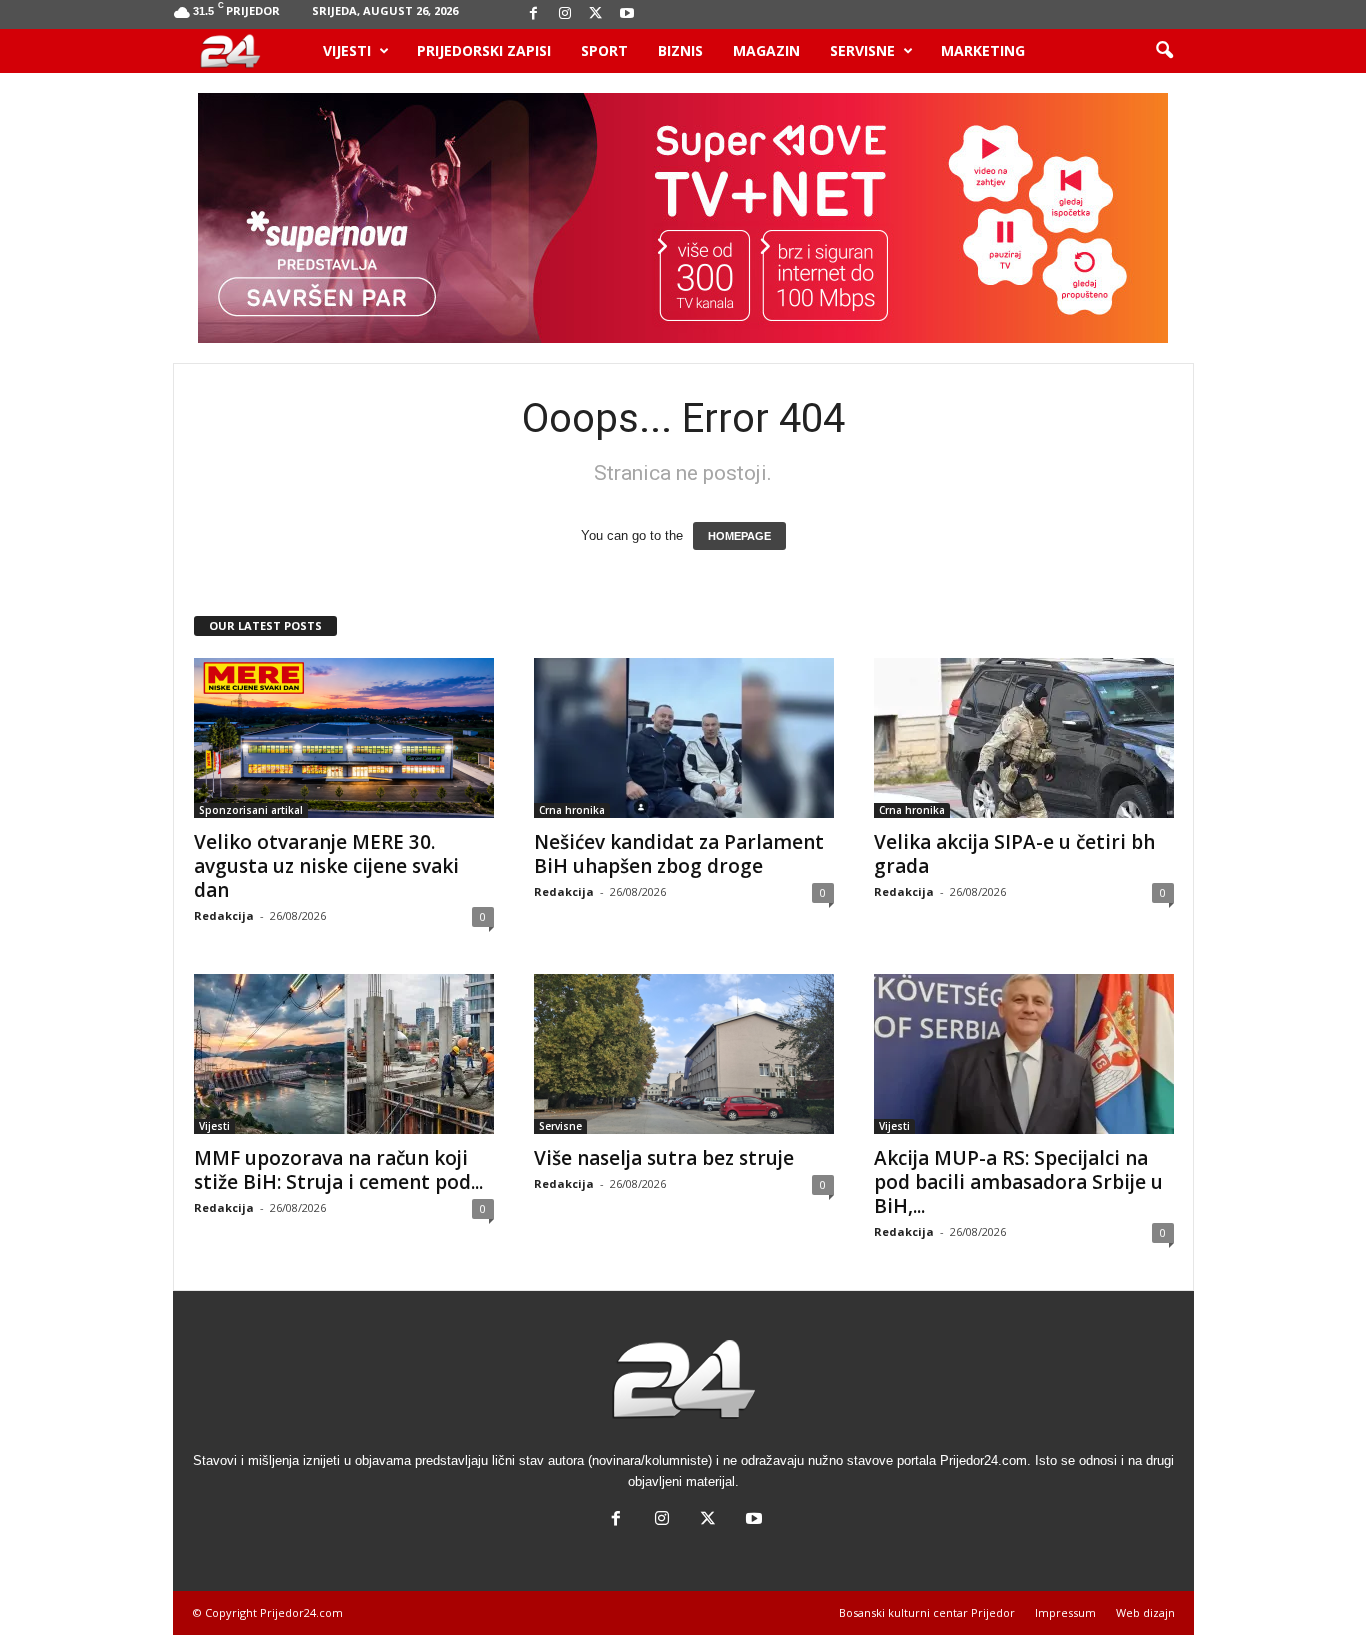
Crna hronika (572, 810)
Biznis (680, 50)
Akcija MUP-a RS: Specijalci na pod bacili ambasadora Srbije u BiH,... (1018, 1182)
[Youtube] (627, 14)
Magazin (766, 50)
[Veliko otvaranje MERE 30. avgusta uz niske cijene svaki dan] (344, 738)
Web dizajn (1145, 1612)
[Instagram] (565, 14)
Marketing (983, 50)
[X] (596, 14)
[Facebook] (534, 14)
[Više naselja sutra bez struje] (684, 1054)
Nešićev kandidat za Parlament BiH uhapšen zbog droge (679, 854)
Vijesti (347, 50)
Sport (604, 50)
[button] (1164, 51)
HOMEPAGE (739, 536)
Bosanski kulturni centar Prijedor (927, 1612)
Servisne (862, 50)
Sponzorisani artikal (251, 810)
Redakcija (224, 915)
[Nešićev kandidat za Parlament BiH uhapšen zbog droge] (684, 738)
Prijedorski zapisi (484, 50)
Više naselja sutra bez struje (664, 1158)
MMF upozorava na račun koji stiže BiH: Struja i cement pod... (338, 1170)
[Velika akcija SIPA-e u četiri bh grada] (1024, 738)
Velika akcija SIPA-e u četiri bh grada (1014, 854)
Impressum (1065, 1612)
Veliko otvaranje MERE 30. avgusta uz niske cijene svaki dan (326, 866)
